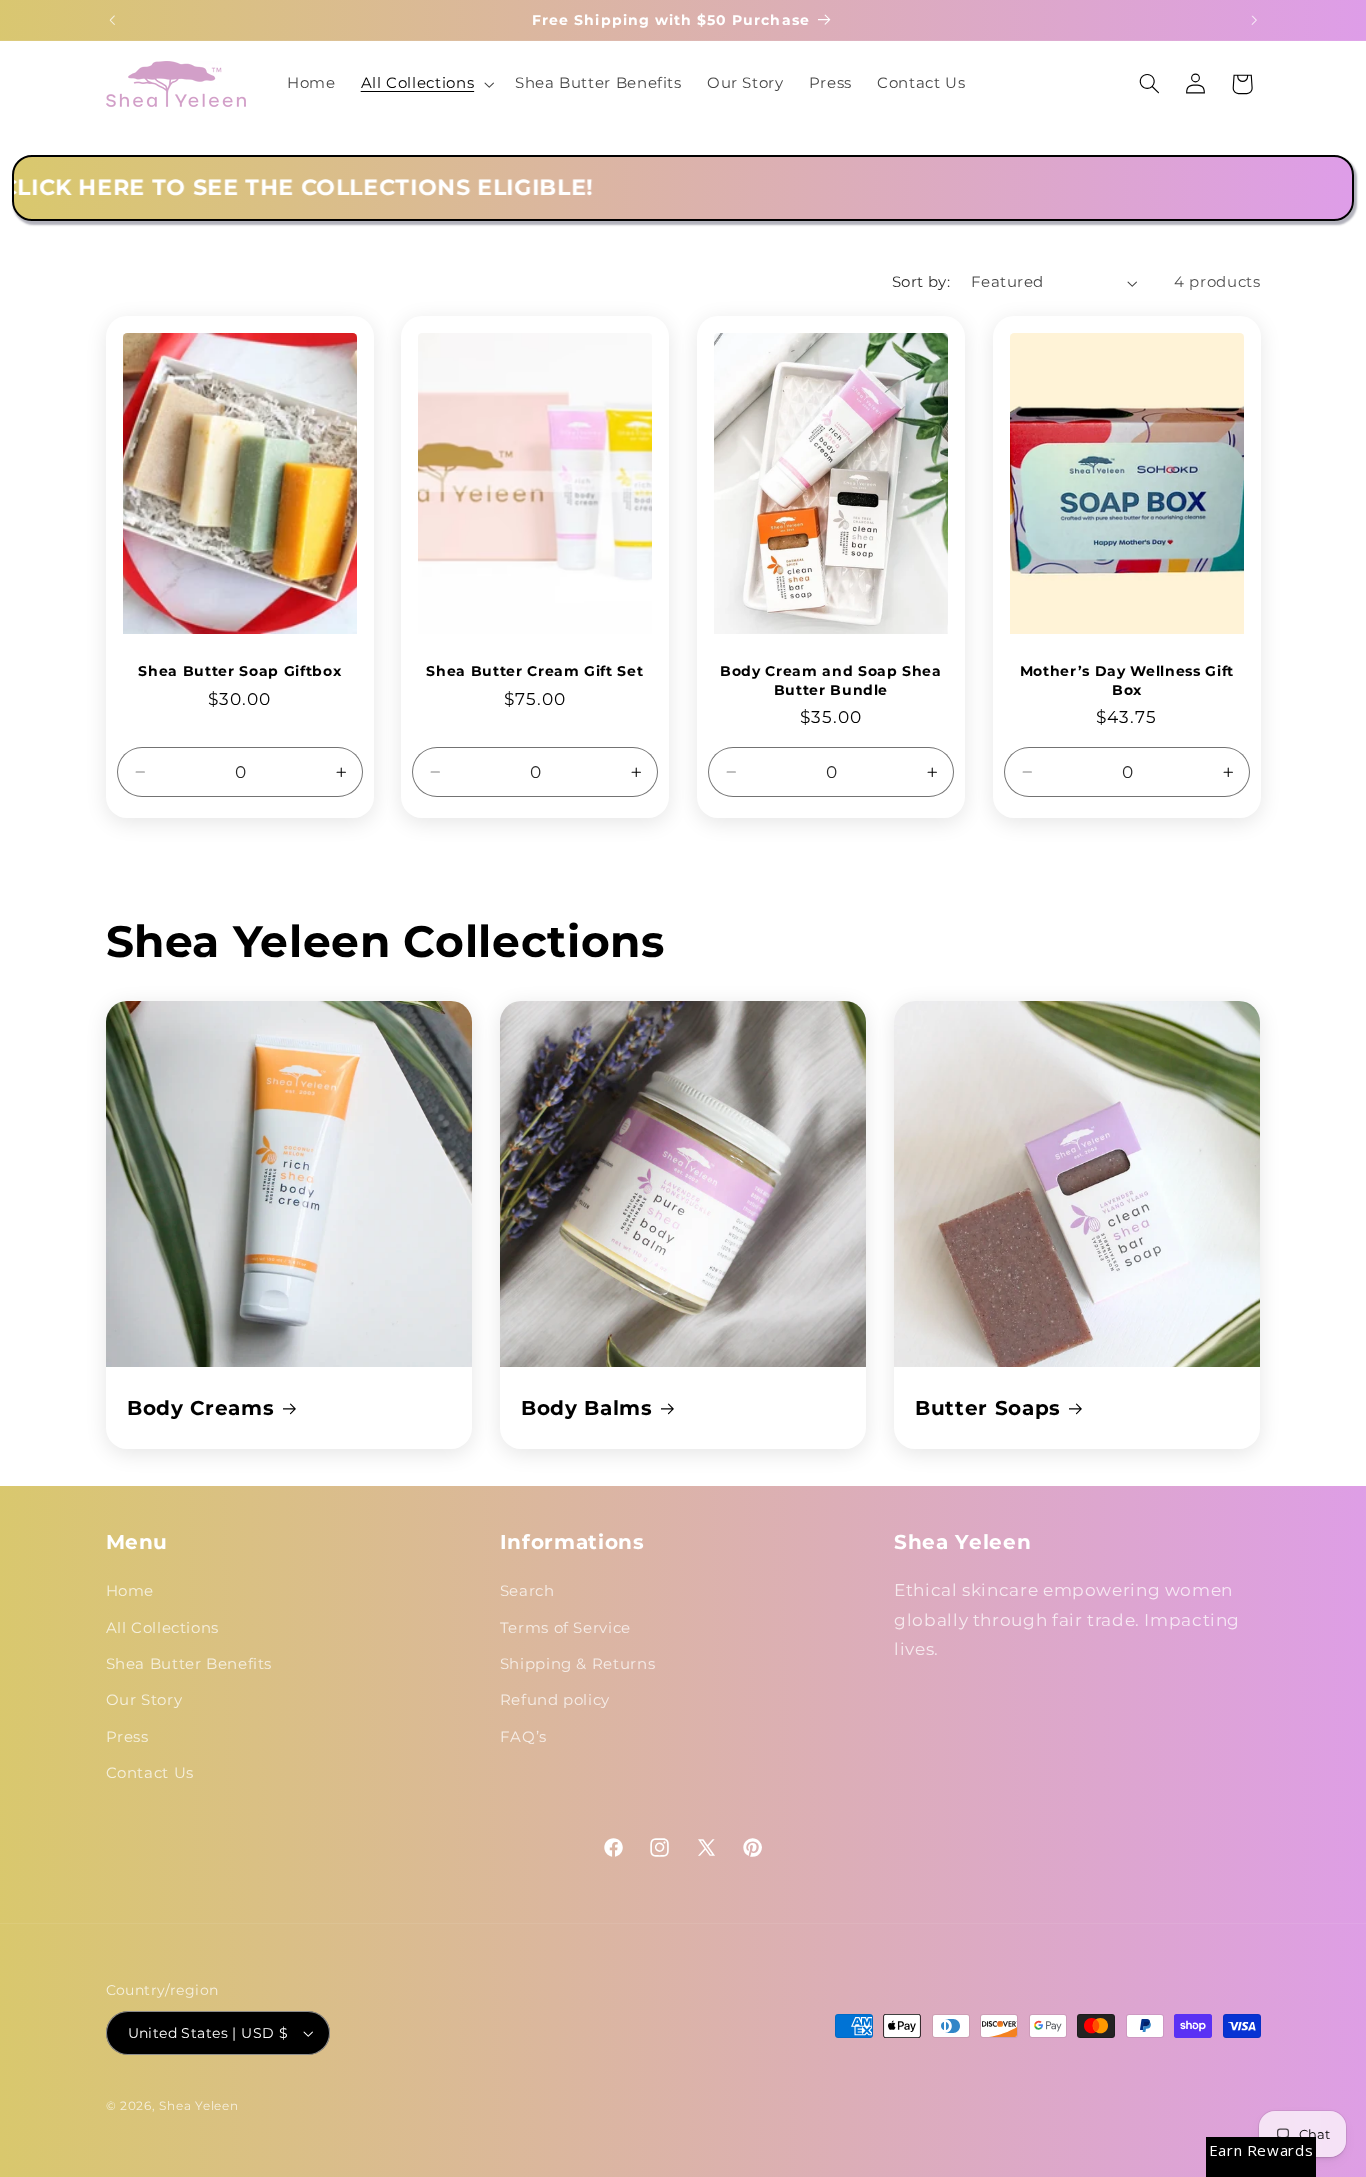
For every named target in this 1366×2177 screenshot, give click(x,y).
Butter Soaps (988, 1408)
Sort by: (921, 282)
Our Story (144, 1701)
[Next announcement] (1254, 20)
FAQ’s (523, 1737)
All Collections (162, 1628)
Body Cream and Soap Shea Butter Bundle (831, 680)
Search (527, 1591)
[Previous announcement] (112, 20)
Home (130, 1591)
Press (127, 1737)
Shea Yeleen (198, 2106)
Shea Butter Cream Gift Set (535, 671)
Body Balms (587, 1408)
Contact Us (150, 1773)
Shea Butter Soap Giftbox (239, 671)
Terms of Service (565, 1628)
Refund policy (555, 1701)
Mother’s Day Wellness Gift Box (1127, 680)
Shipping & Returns (577, 1664)
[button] (425, 84)
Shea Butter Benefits (189, 1664)
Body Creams (200, 1408)
